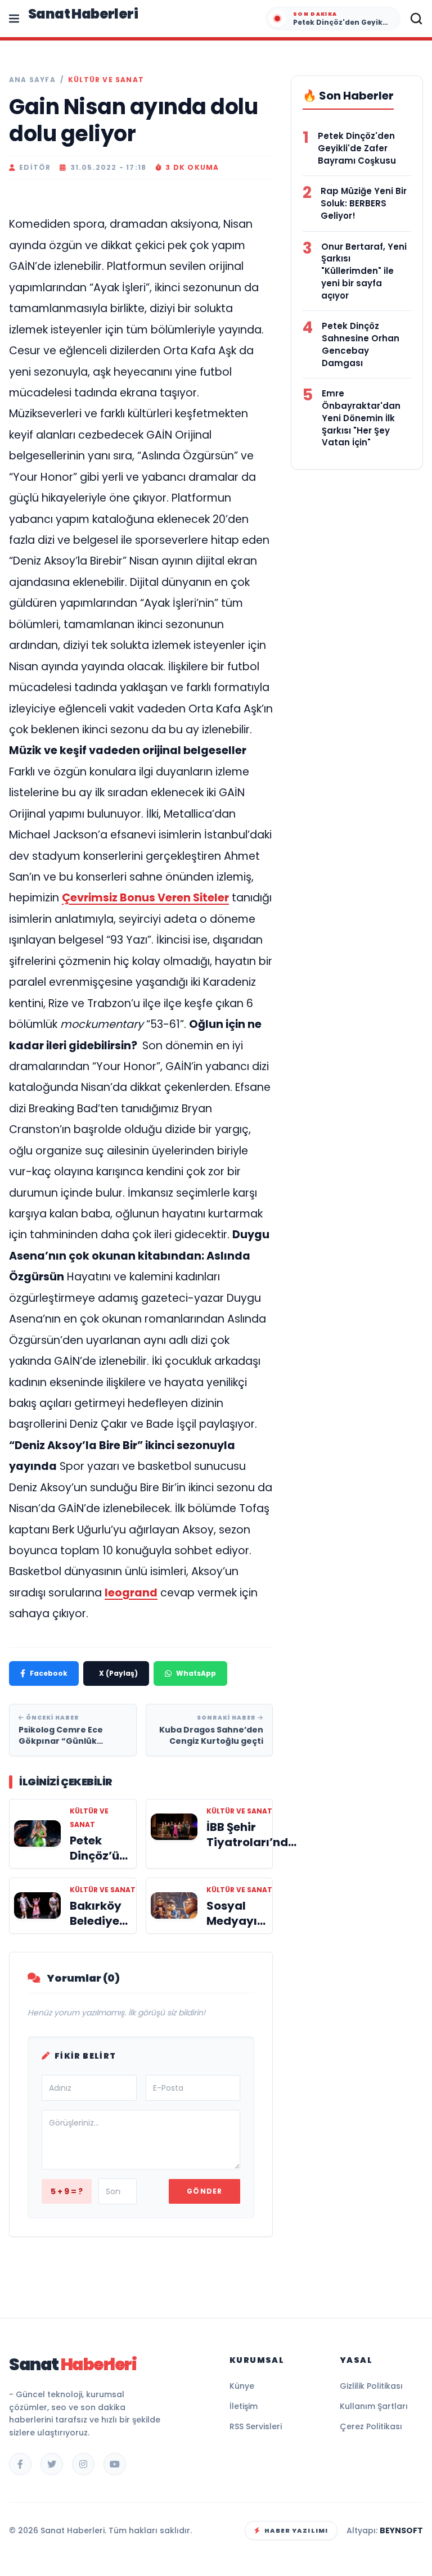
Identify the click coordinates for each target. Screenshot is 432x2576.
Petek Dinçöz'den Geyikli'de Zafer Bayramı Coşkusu (357, 148)
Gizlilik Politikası (371, 2386)
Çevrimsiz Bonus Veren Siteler (145, 898)
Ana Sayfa (32, 80)
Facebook (49, 1673)
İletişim (244, 2406)
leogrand (131, 1593)
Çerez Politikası (371, 2426)
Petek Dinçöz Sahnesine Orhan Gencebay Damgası (361, 344)
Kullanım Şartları (374, 2406)
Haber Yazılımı (296, 2530)
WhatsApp (196, 1673)
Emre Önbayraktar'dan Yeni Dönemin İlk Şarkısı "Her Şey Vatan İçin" (361, 418)
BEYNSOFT (401, 2530)
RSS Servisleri (256, 2426)
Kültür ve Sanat (106, 80)
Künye (242, 2386)
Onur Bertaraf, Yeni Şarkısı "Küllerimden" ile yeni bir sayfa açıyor (364, 271)
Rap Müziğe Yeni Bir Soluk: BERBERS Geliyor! (364, 203)
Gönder (204, 2191)
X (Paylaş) (118, 1673)
